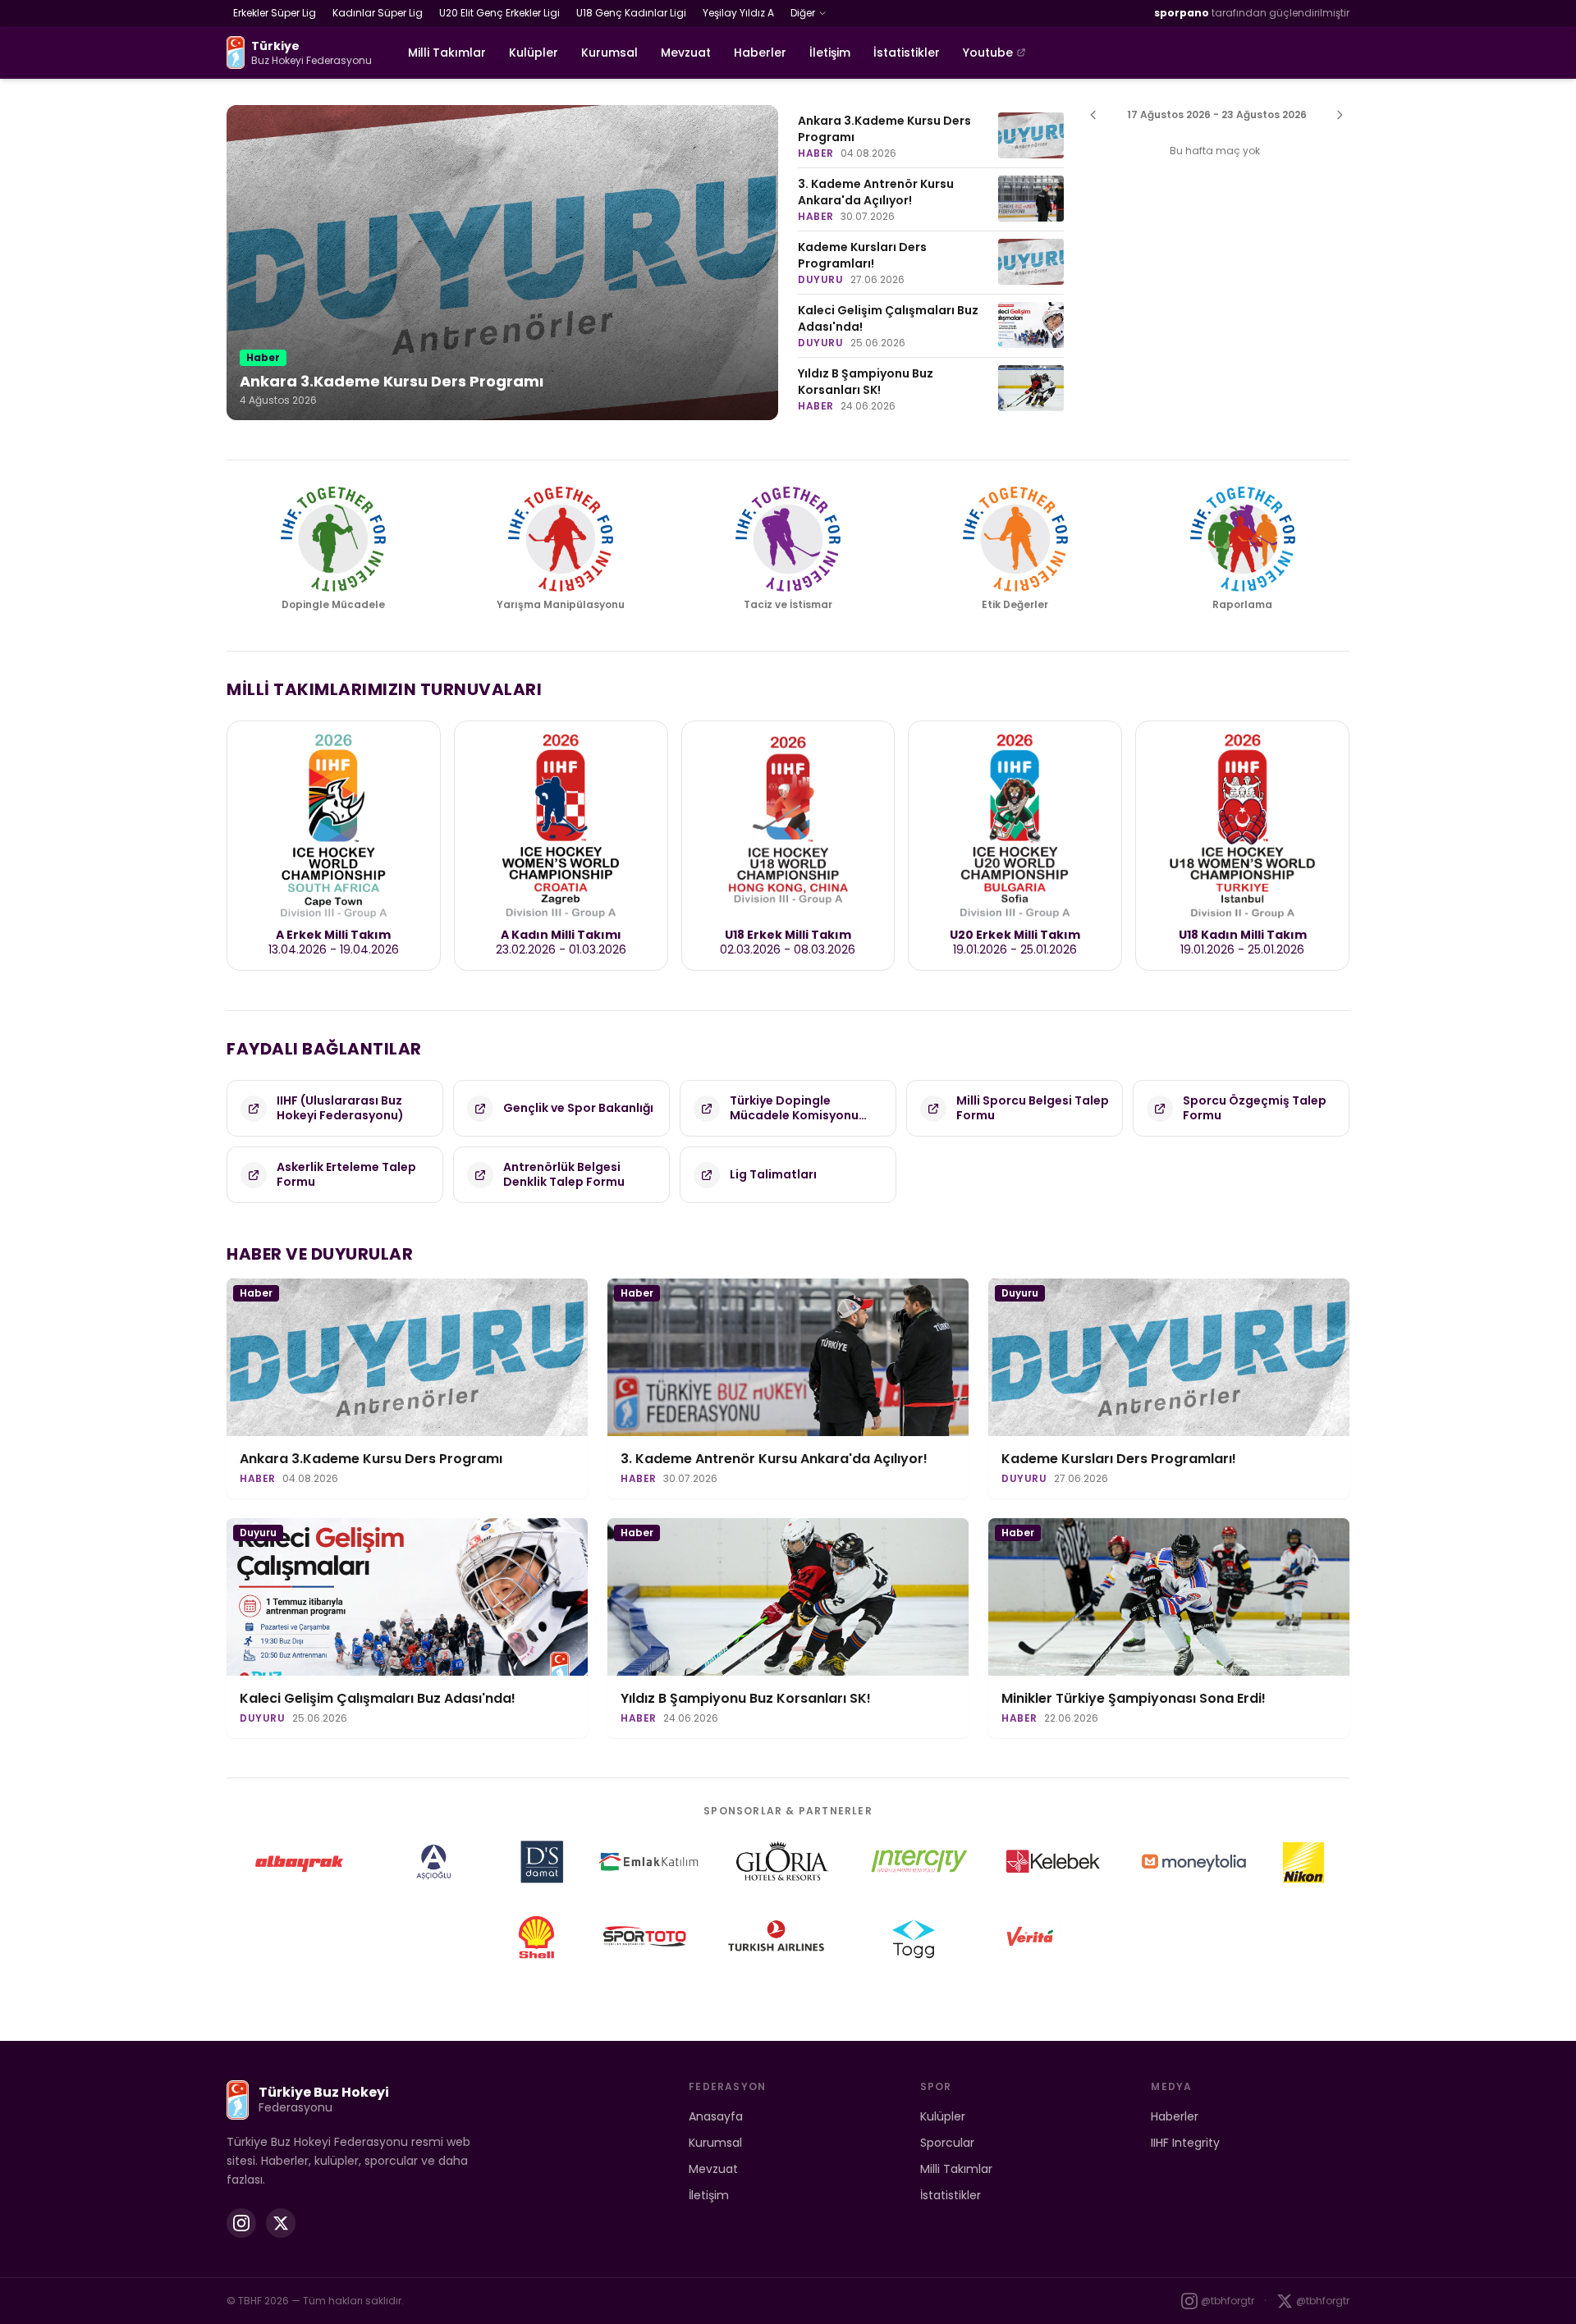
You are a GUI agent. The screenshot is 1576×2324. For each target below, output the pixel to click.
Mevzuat (686, 53)
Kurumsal (609, 53)
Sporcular (947, 2143)
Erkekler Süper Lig (275, 13)
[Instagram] (241, 2223)
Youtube (988, 53)
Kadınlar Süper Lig (378, 13)
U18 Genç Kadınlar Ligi (631, 13)
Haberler (760, 53)
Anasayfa (716, 2116)
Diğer (803, 13)
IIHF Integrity (1185, 2143)
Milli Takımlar (447, 53)
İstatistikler (907, 53)
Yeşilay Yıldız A (738, 13)
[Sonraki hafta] (1340, 115)
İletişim (830, 53)
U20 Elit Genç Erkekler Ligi (499, 13)
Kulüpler (534, 53)
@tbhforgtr (1228, 2301)
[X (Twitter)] (281, 2223)
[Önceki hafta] (1093, 115)
